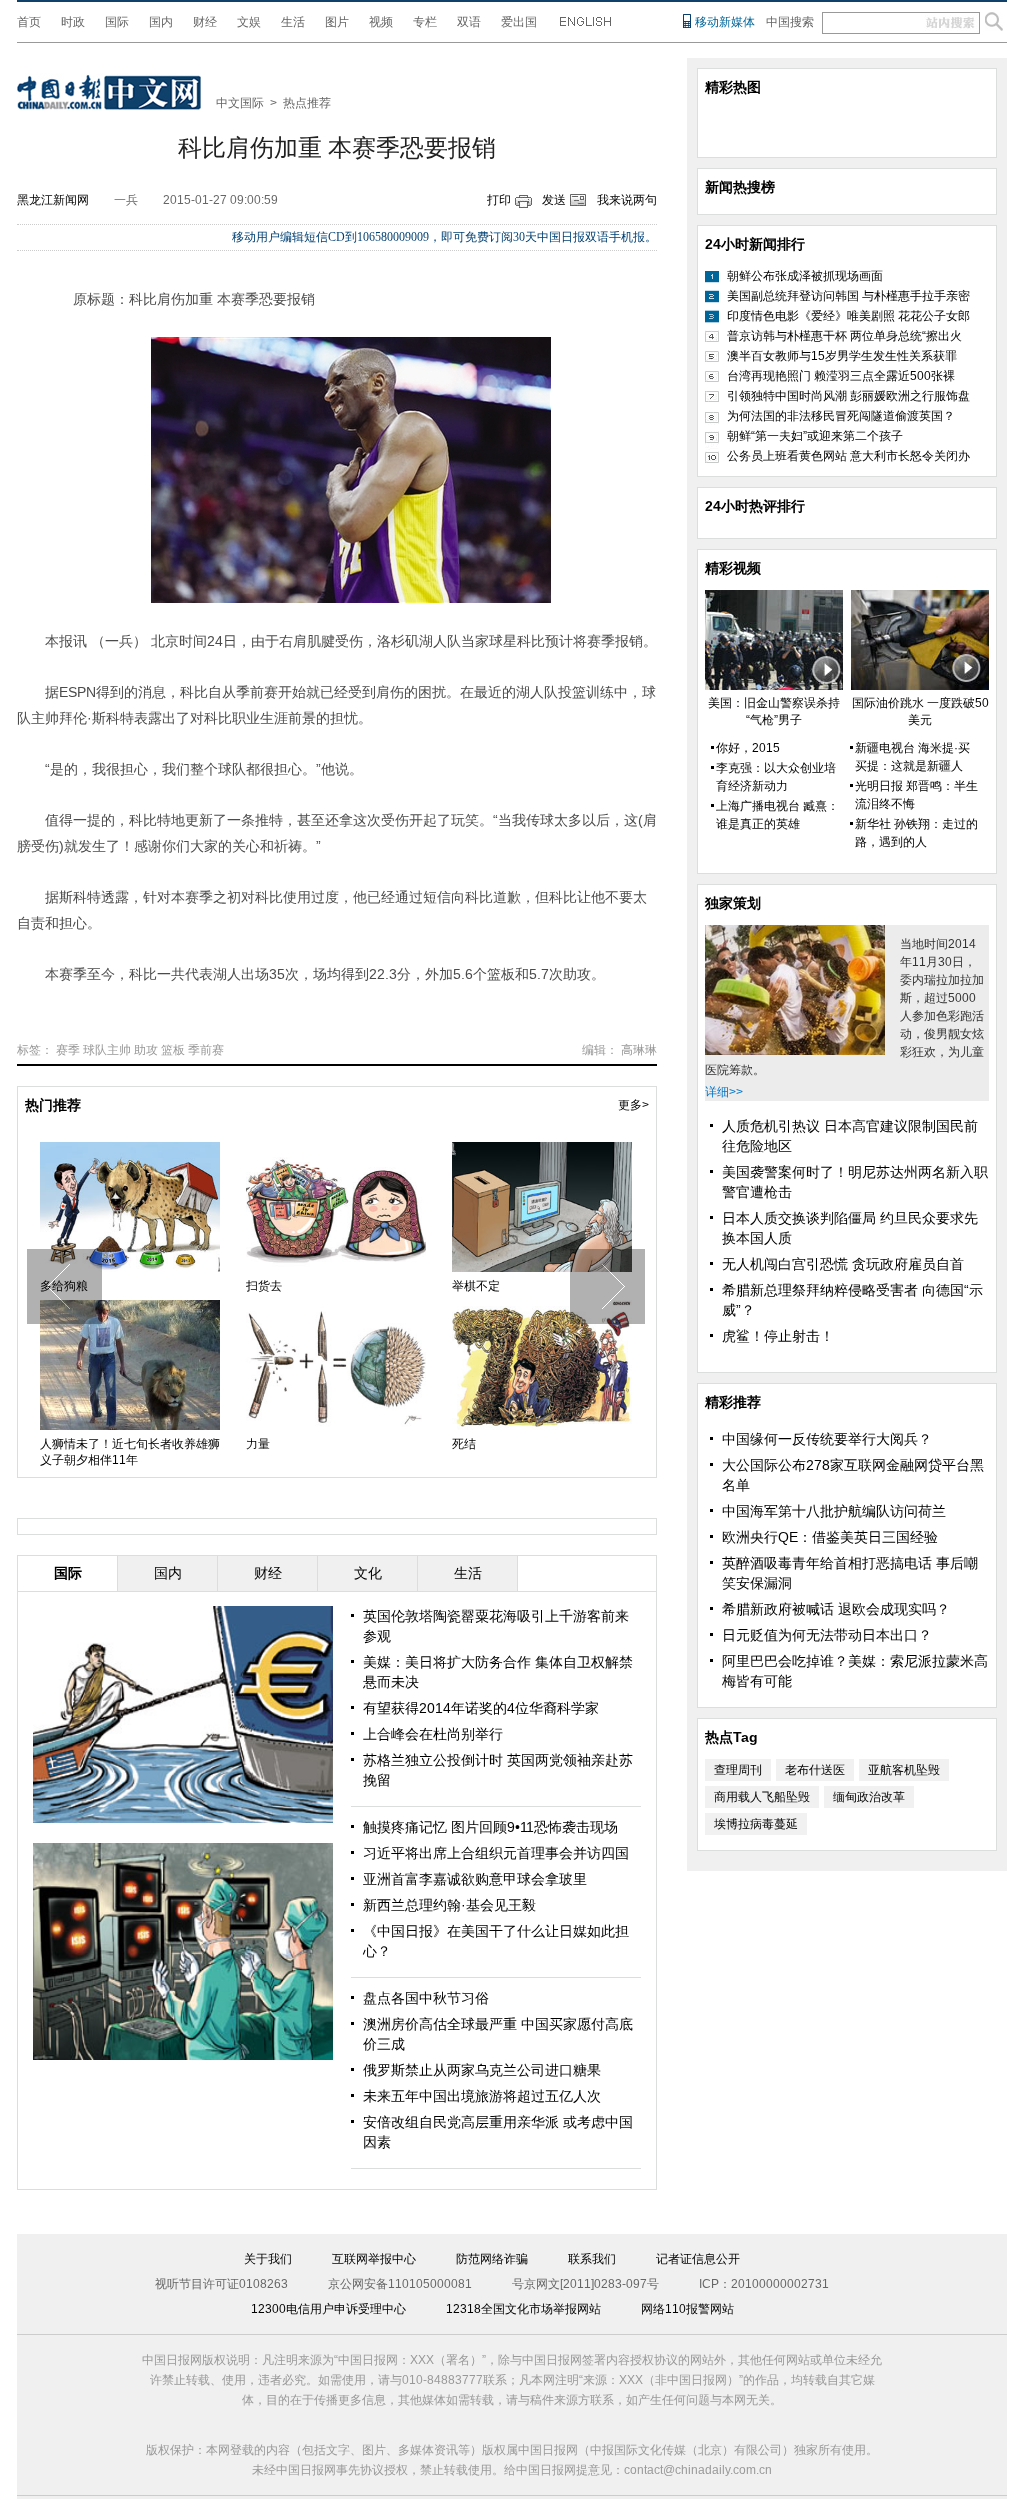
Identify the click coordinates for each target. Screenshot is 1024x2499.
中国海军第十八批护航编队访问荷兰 (834, 1511)
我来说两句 (627, 200)
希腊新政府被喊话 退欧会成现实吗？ (836, 1609)
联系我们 (592, 2259)
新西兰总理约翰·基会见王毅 (449, 1905)
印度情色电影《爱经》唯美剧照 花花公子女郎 (848, 316)
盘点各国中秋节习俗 (426, 1998)
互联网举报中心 (374, 2259)
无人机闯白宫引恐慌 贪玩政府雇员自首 (843, 1264)
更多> (633, 1105)
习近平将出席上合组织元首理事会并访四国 (496, 1853)
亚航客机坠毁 (904, 1770)
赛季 (68, 1050)
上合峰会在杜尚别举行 (433, 1734)
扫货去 (264, 1286)
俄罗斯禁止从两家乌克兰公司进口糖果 (482, 2070)
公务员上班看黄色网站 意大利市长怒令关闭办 (848, 456)
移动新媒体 (725, 22)
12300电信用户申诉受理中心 (328, 2309)
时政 (73, 22)
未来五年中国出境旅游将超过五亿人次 (482, 2096)
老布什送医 (815, 1770)
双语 (469, 22)
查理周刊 (738, 1770)
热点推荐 (307, 103)
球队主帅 (107, 1050)
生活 (293, 22)
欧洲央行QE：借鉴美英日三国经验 (830, 1537)
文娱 (249, 22)
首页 (29, 22)
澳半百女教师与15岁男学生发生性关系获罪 (842, 356)
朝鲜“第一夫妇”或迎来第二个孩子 (815, 436)
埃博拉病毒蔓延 (756, 1824)
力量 (258, 1444)
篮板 (173, 1050)
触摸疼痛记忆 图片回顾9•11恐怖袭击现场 (490, 1827)
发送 (554, 200)
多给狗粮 (64, 1286)
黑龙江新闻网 (53, 200)
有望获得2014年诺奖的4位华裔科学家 (481, 1708)
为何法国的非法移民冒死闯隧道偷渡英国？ (841, 416)
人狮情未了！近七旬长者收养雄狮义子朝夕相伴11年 (130, 1452)
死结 (464, 1444)
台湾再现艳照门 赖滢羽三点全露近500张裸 (841, 376)
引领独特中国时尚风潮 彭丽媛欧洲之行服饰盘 (848, 396)
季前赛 (206, 1050)
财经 (205, 22)
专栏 (425, 22)
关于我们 (268, 2259)
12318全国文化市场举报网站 (523, 2309)
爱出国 (519, 22)
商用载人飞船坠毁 (762, 1797)
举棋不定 (476, 1286)
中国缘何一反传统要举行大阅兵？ (827, 1439)
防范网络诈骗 (492, 2259)
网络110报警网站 (687, 2309)
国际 (117, 22)
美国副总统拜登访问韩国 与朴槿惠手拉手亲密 (848, 296)
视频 (381, 22)
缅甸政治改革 (869, 1797)
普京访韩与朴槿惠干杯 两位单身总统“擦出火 (844, 336)
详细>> (724, 1092)
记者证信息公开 (698, 2259)
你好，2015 (748, 748)
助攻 (146, 1050)
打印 (499, 200)
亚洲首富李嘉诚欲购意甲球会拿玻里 (475, 1879)
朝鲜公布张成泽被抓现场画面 (805, 276)
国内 (161, 22)
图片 (337, 22)
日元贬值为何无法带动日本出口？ (827, 1635)
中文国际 (240, 103)
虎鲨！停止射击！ (778, 1336)
